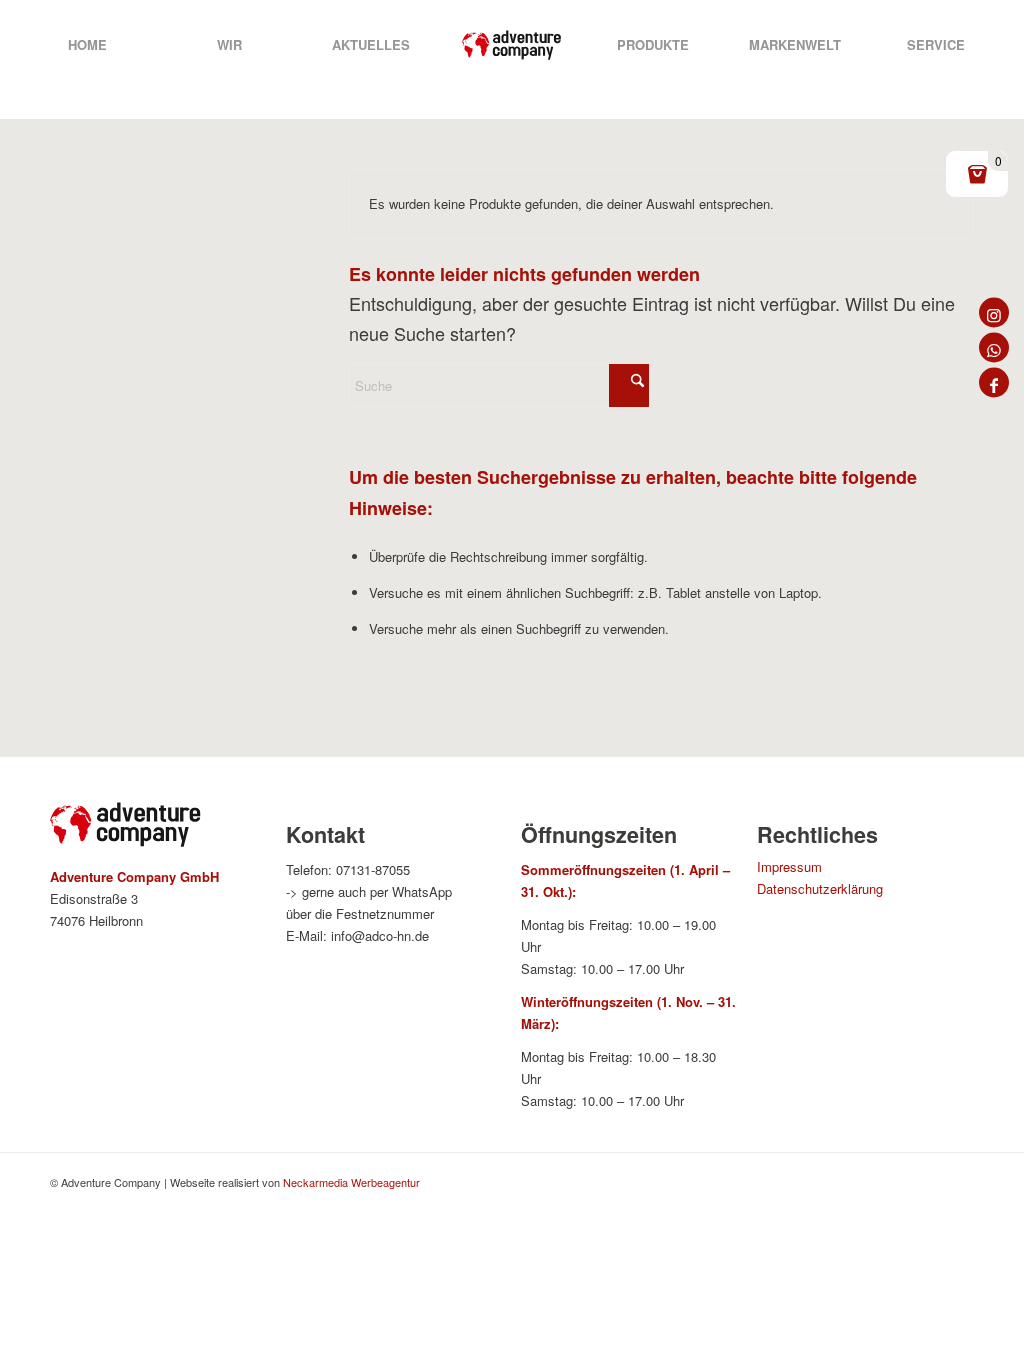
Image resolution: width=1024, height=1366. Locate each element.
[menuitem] (87, 45)
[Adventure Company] (512, 45)
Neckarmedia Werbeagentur (351, 1182)
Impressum (789, 866)
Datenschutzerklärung (820, 888)
